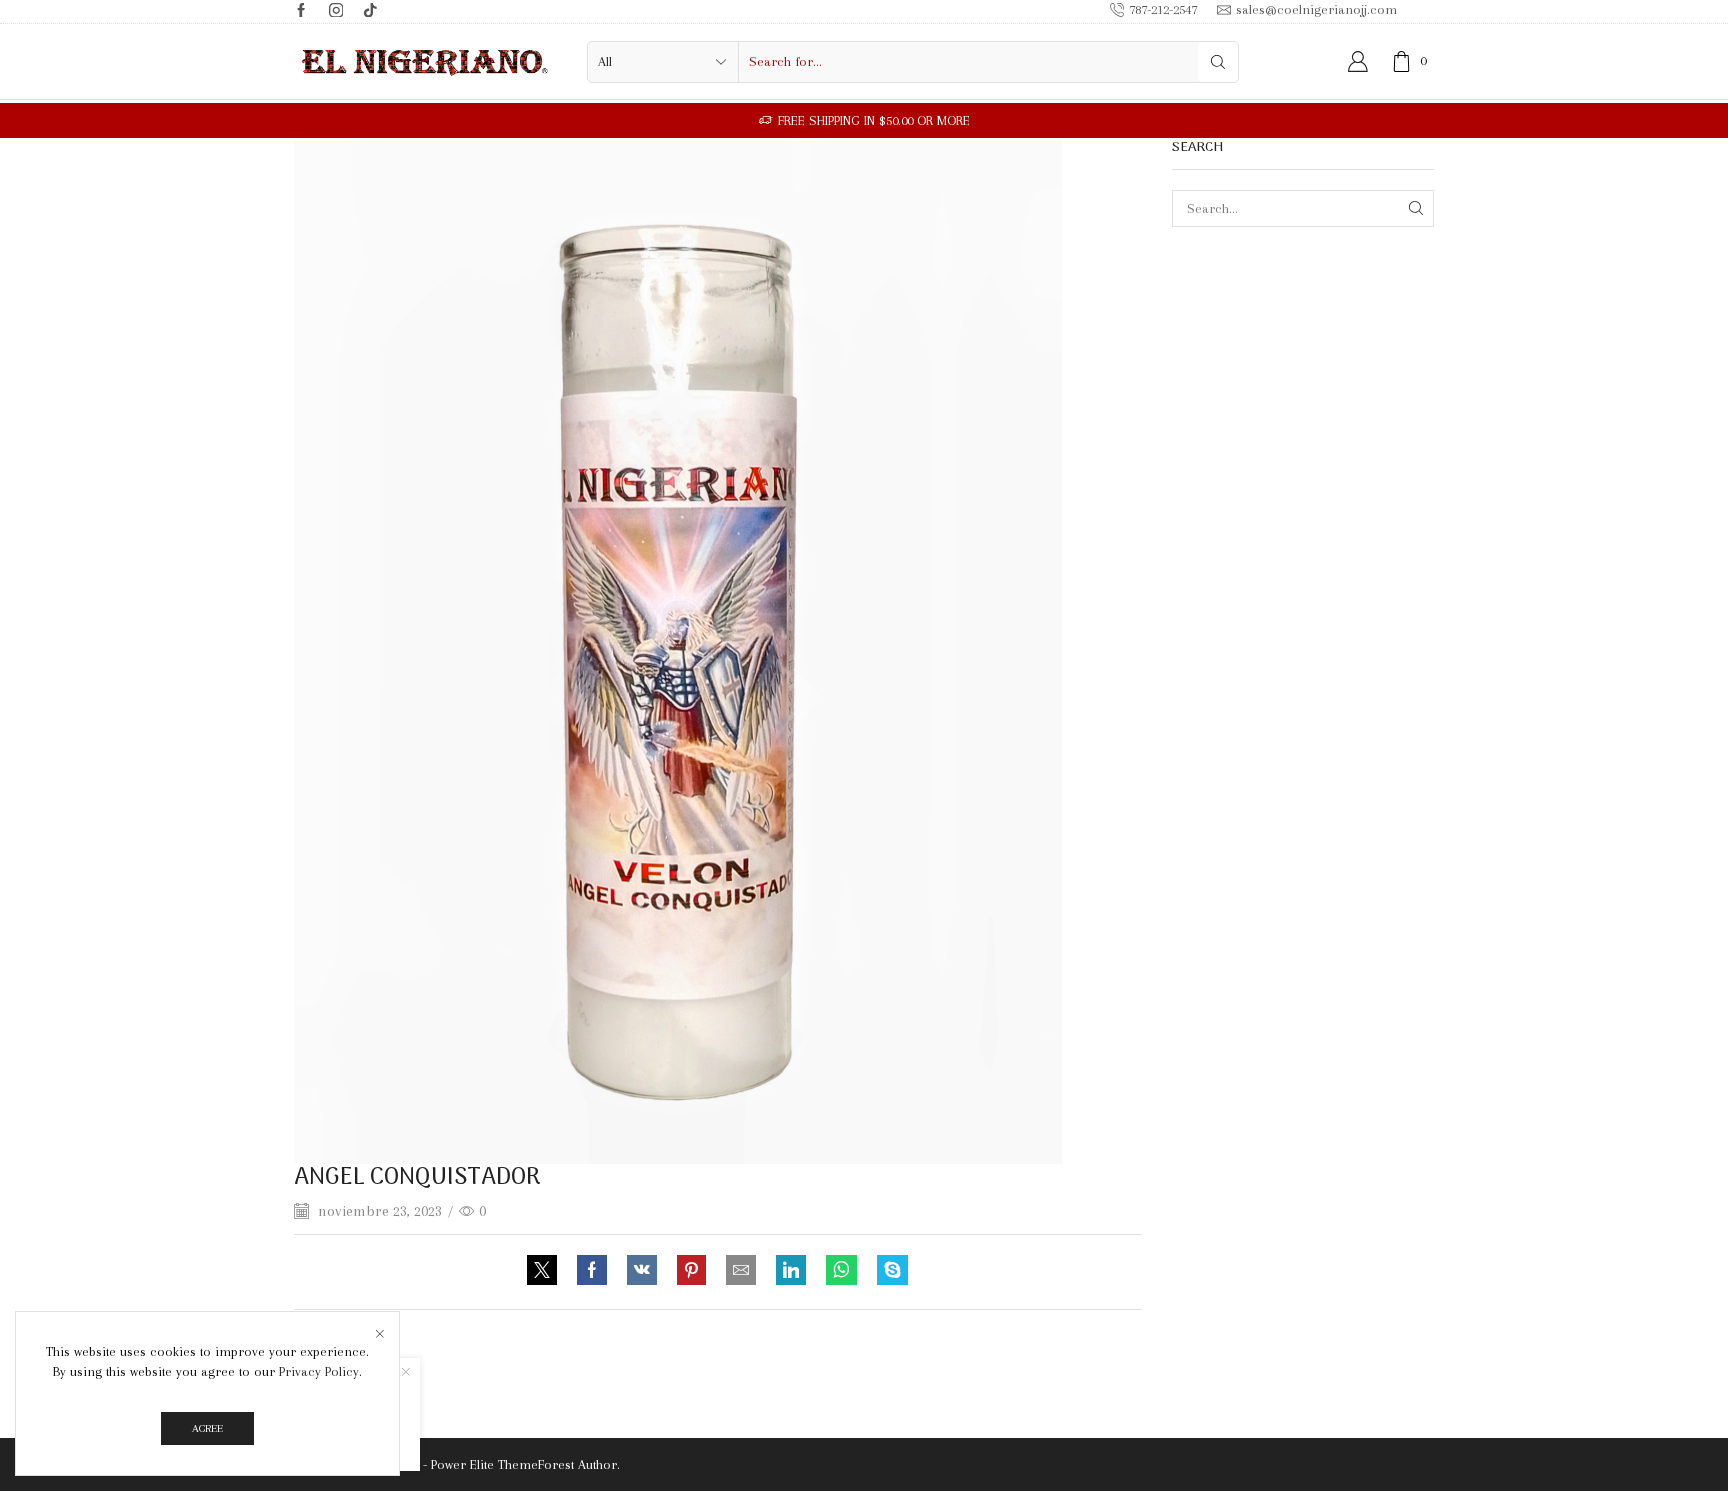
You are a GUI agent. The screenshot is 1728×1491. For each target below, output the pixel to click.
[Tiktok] (370, 11)
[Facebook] (301, 11)
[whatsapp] (841, 1272)
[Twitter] (547, 1272)
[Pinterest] (691, 1272)
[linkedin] (791, 1272)
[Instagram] (336, 11)
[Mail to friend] (741, 1272)
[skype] (887, 1272)
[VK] (642, 1272)
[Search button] (1218, 62)
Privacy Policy (319, 1371)
